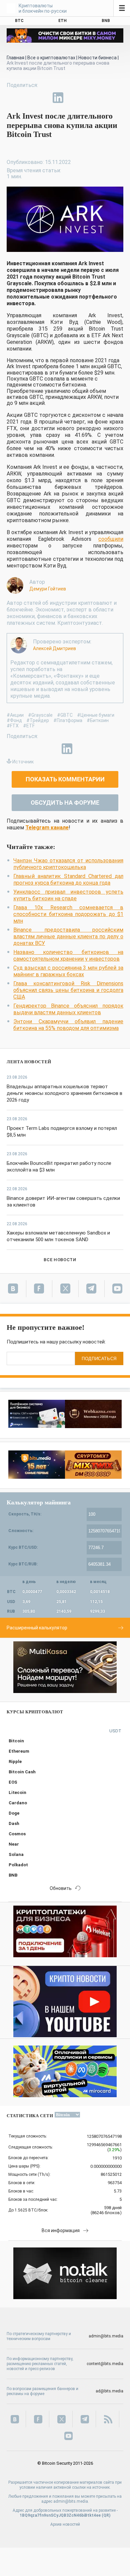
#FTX (13, 726)
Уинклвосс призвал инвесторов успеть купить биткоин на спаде (68, 895)
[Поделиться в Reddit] (89, 98)
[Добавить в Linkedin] (58, 98)
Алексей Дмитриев (54, 648)
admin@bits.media (106, 2336)
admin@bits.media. (71, 2501)
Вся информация (61, 2230)
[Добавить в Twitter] (27, 98)
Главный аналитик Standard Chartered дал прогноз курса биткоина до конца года (68, 879)
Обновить (61, 1888)
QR (106, 2515)
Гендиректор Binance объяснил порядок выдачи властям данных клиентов (68, 1009)
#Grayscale (40, 715)
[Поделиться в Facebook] (12, 98)
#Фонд (14, 720)
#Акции (15, 715)
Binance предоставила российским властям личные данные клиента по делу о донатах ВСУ (68, 936)
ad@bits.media (109, 2391)
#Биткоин (98, 720)
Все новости (60, 1260)
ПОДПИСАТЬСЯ (99, 1359)
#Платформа (68, 720)
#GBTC (65, 715)
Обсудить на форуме (65, 803)
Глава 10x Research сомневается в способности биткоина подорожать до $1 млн (68, 914)
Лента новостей (29, 1062)
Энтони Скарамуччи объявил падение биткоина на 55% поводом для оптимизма (68, 1025)
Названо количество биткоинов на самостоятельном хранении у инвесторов (68, 955)
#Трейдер (38, 720)
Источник (23, 762)
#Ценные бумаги (96, 715)
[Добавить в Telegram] (43, 98)
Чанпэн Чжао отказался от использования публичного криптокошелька (68, 864)
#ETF (29, 726)
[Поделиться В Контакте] (73, 98)
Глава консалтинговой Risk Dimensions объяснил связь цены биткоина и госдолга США (68, 990)
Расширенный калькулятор (37, 1628)
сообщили (111, 539)
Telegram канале (47, 828)
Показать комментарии (65, 779)
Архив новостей (65, 2524)
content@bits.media (105, 2364)
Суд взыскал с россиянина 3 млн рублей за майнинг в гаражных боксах (68, 971)
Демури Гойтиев (48, 589)
